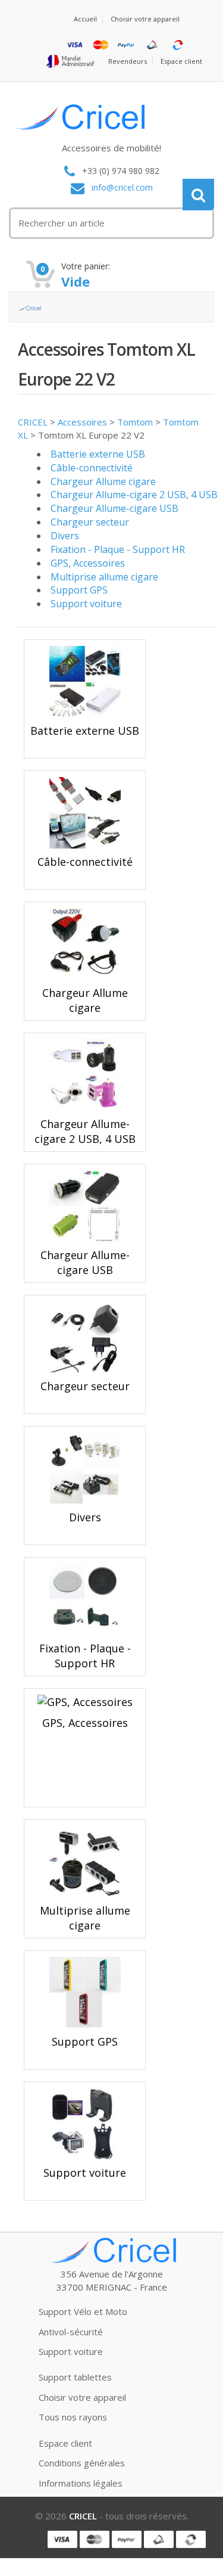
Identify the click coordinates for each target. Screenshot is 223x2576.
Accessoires (82, 422)
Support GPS (79, 590)
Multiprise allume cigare (104, 577)
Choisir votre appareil (145, 19)
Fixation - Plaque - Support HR (118, 549)
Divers (65, 536)
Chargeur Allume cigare (103, 481)
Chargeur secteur (90, 522)
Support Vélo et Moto (83, 2311)
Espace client (181, 61)
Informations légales (81, 2483)
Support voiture (86, 604)
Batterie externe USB (98, 454)
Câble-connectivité (92, 468)
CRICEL (33, 422)
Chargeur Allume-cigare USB (114, 508)
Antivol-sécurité (71, 2332)
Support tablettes (75, 2377)
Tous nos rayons (73, 2417)
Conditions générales (82, 2463)
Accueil (85, 19)
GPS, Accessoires (88, 563)
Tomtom (135, 422)
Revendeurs (128, 61)
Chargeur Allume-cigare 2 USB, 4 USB (134, 495)
